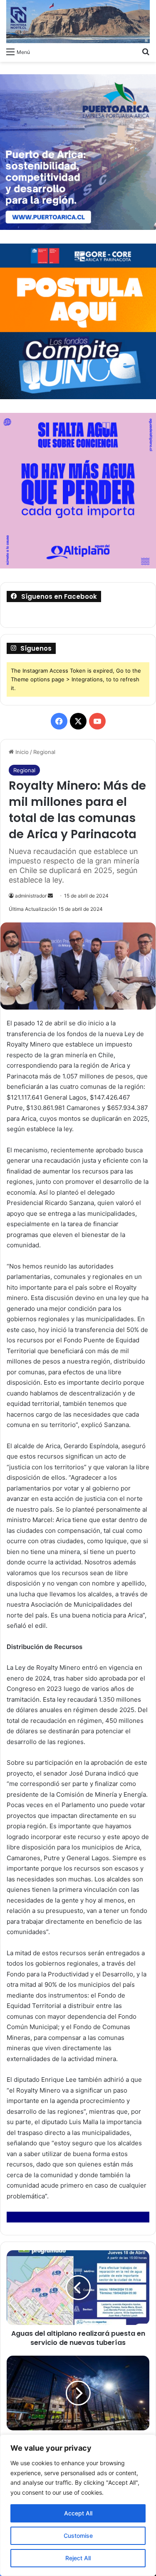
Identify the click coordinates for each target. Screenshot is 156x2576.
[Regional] (78, 22)
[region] (78, 2505)
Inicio (21, 752)
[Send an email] (50, 896)
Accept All (78, 2513)
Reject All (78, 2558)
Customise (78, 2536)
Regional (44, 752)
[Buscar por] (146, 51)
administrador (31, 896)
